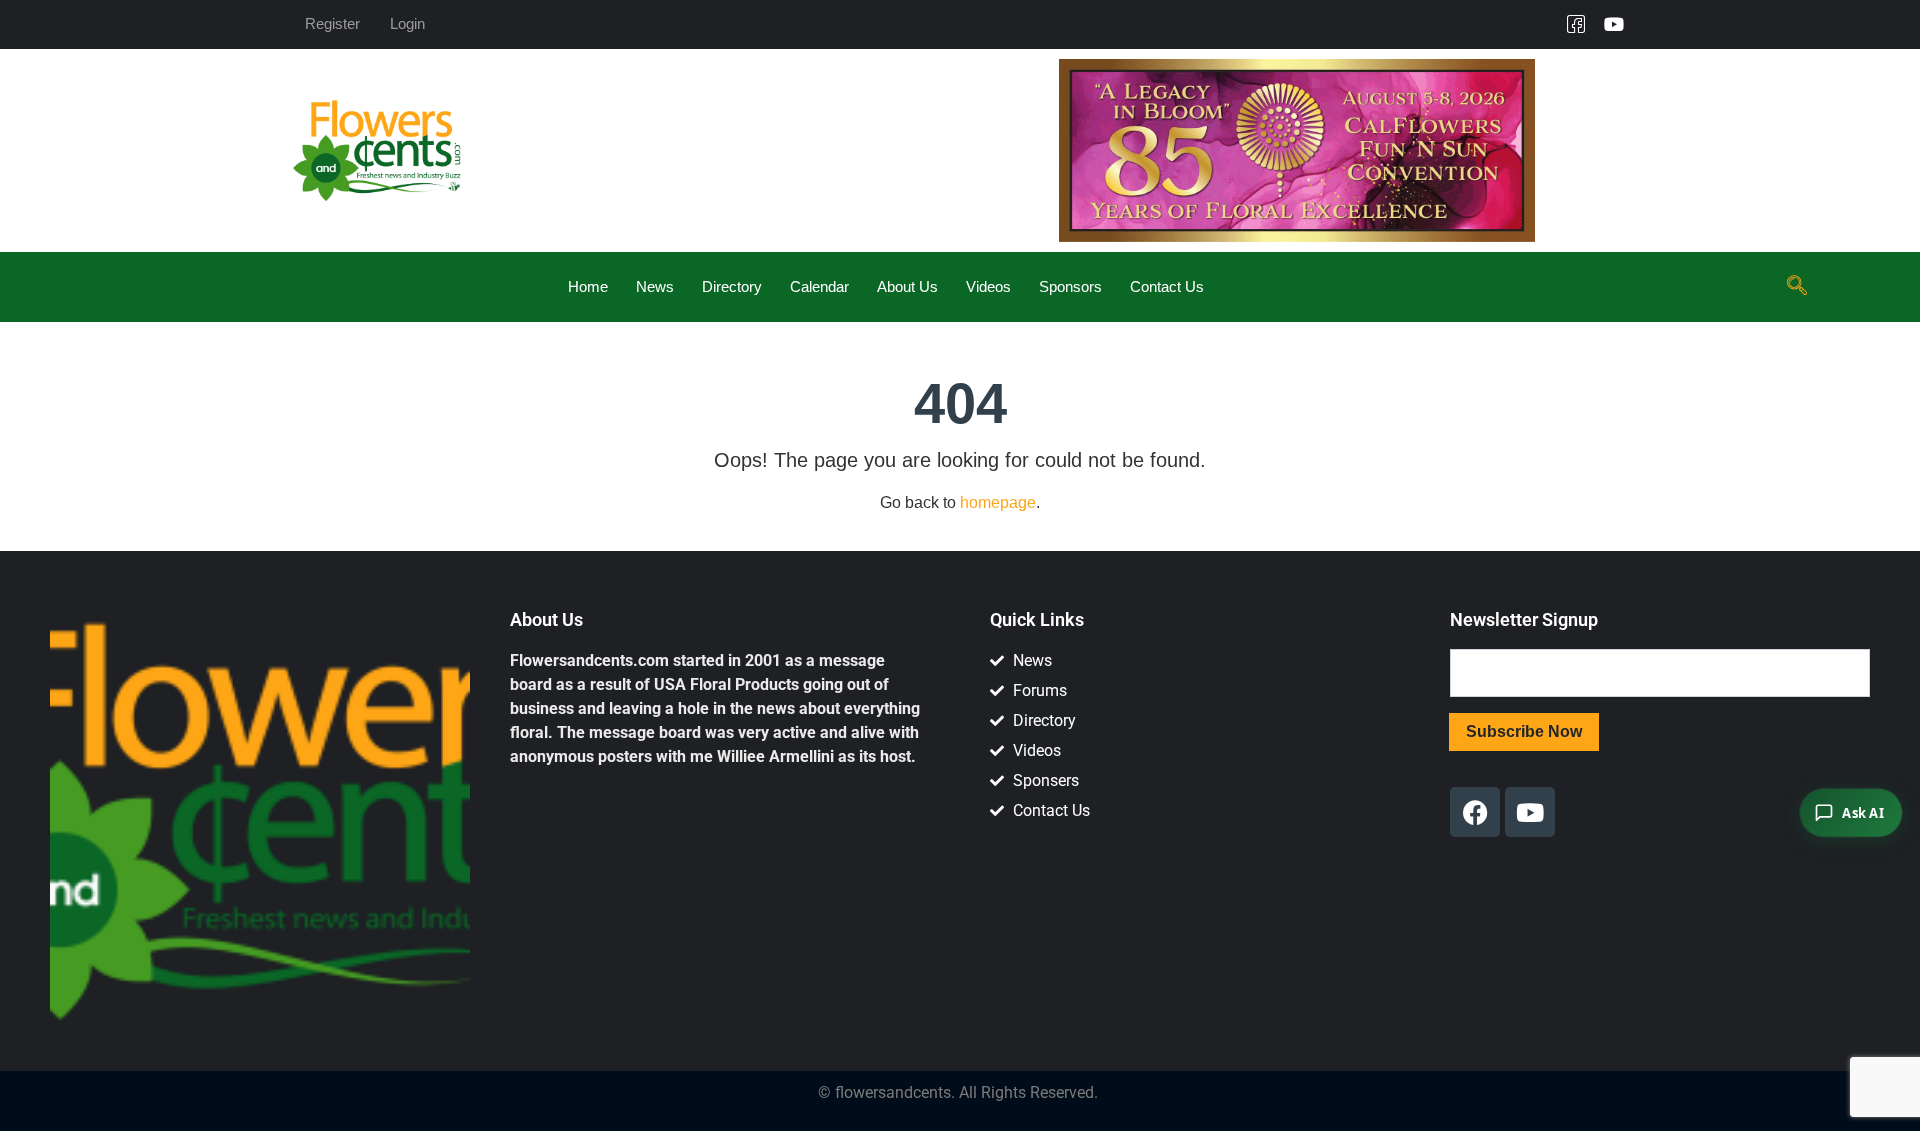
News (655, 286)
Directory (732, 286)
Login (407, 23)
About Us (907, 286)
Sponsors (1070, 286)
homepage (998, 502)
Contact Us (1167, 286)
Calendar (819, 286)
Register (332, 23)
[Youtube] (1614, 24)
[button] (1797, 287)
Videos (988, 286)
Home (588, 286)
